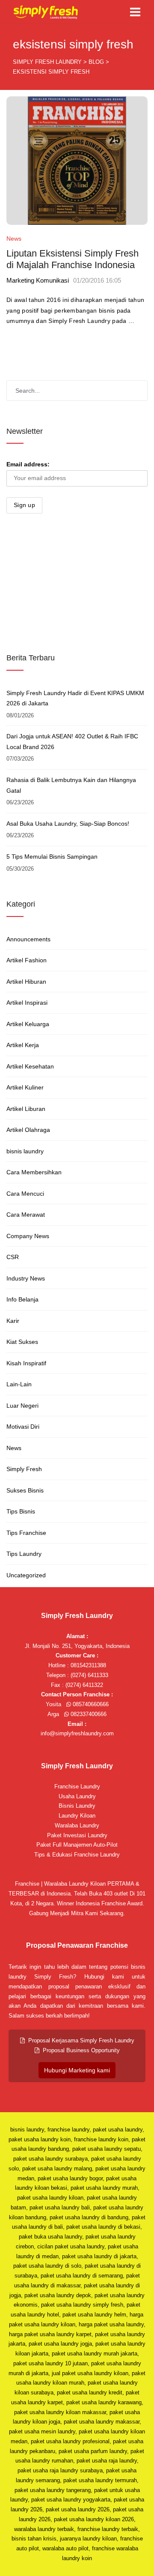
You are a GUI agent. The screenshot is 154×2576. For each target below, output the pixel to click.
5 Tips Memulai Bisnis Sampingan (52, 857)
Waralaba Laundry (77, 1825)
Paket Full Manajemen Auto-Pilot (77, 1845)
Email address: (28, 464)
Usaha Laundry (77, 1796)
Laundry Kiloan (77, 1816)
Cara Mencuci (25, 1194)
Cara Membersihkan (34, 1172)
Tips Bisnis (21, 1511)
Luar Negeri (22, 1406)
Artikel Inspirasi (27, 1003)
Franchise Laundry (77, 1786)
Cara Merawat (26, 1215)
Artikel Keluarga (28, 1024)
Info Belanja (22, 1299)
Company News (28, 1236)
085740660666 (90, 1704)
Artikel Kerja (23, 1045)
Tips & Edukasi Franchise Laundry (77, 1855)
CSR (13, 1257)
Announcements (28, 939)
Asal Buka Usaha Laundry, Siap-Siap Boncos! (68, 824)
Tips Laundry (24, 1554)
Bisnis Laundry (77, 1806)
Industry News (26, 1278)
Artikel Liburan (26, 1109)
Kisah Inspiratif (26, 1363)
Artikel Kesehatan (30, 1066)
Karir (13, 1321)
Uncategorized (26, 1575)
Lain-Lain (19, 1384)
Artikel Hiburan (26, 982)
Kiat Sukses (22, 1342)
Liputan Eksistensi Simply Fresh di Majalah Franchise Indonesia (73, 259)
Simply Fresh (24, 1469)
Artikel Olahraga (28, 1130)
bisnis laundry (25, 1151)
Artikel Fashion (27, 960)
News (14, 239)
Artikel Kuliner (25, 1087)
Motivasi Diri (23, 1427)
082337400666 (88, 1714)
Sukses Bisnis (25, 1490)
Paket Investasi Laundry (77, 1835)
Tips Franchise (26, 1533)
